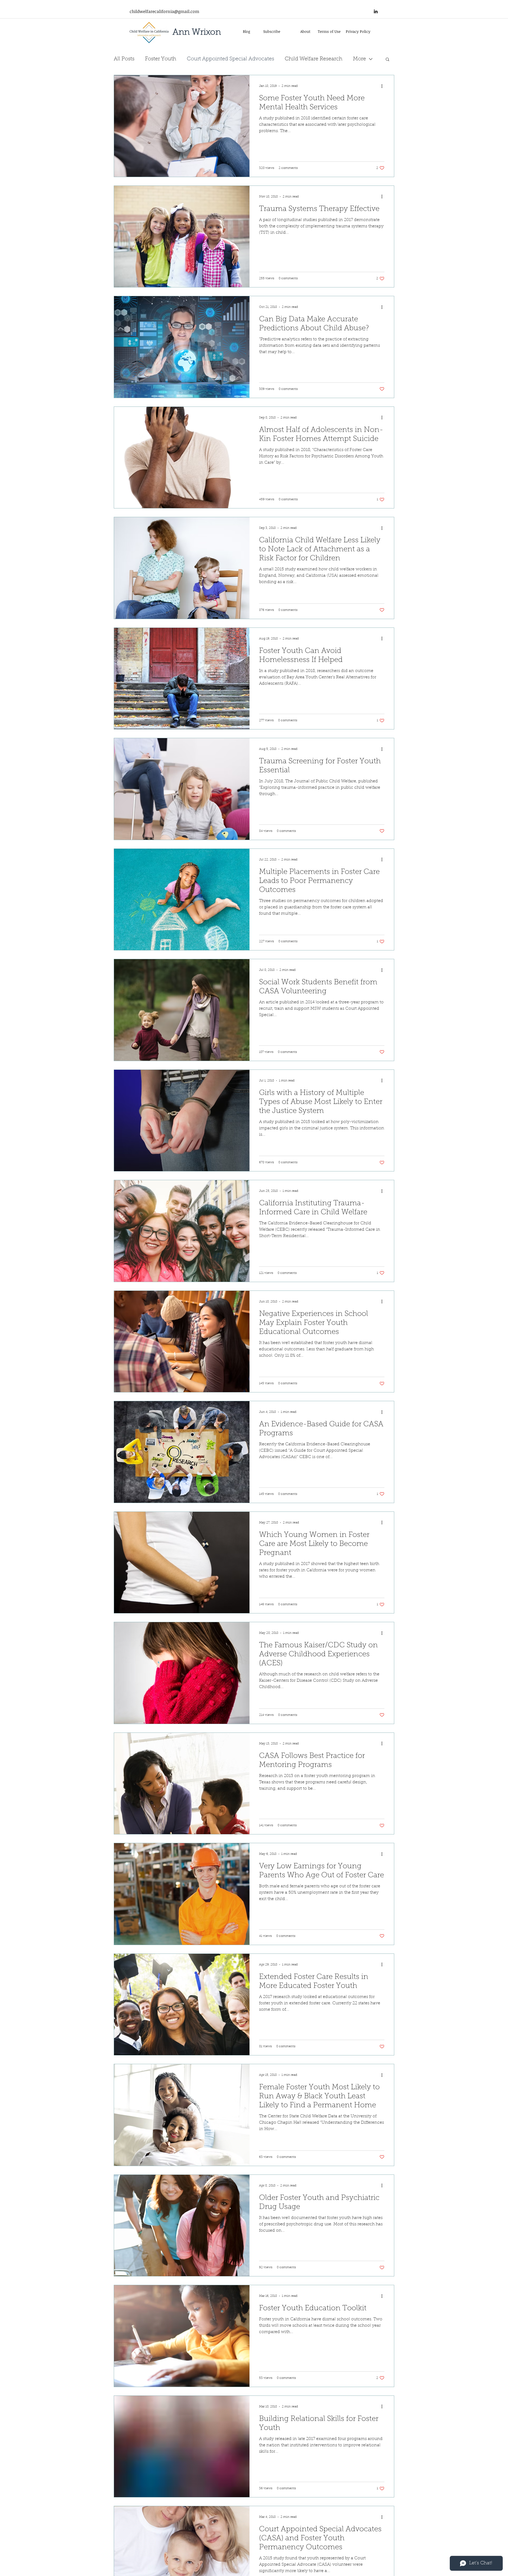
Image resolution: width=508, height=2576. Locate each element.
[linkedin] (376, 11)
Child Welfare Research (314, 59)
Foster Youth (161, 59)
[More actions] (384, 86)
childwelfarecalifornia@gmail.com (164, 11)
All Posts (124, 59)
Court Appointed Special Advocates (230, 59)
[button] (387, 60)
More (359, 59)
